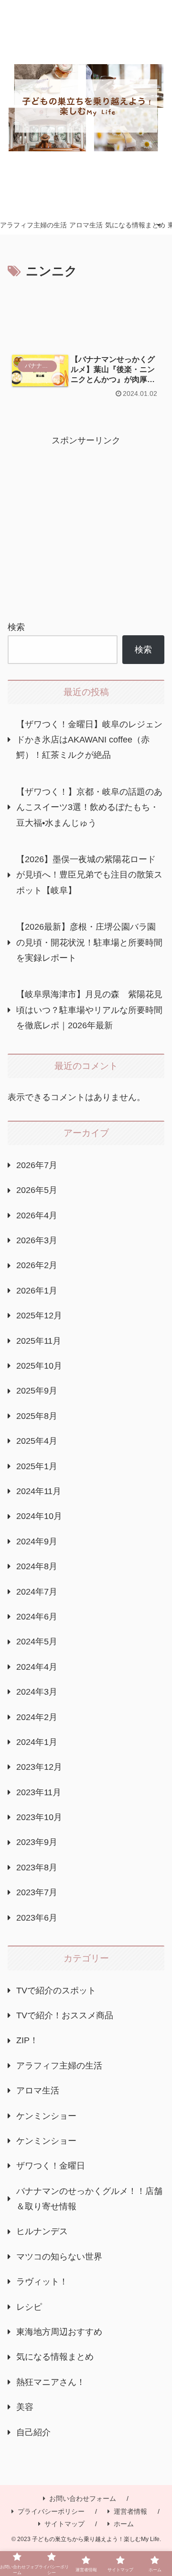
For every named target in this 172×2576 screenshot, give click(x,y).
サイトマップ (64, 2524)
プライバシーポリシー (51, 2511)
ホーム (124, 2524)
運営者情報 (130, 2511)
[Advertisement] (86, 311)
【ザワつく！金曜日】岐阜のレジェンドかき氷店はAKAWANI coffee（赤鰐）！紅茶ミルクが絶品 (89, 740)
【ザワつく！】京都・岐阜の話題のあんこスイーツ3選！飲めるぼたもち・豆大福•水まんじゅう (89, 807)
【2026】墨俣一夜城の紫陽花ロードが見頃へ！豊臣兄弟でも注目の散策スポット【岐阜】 (89, 875)
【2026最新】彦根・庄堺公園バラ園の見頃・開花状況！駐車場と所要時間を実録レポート (89, 942)
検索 (16, 627)
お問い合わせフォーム (83, 2498)
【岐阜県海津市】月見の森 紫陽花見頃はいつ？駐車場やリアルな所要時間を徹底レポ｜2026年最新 (89, 1010)
